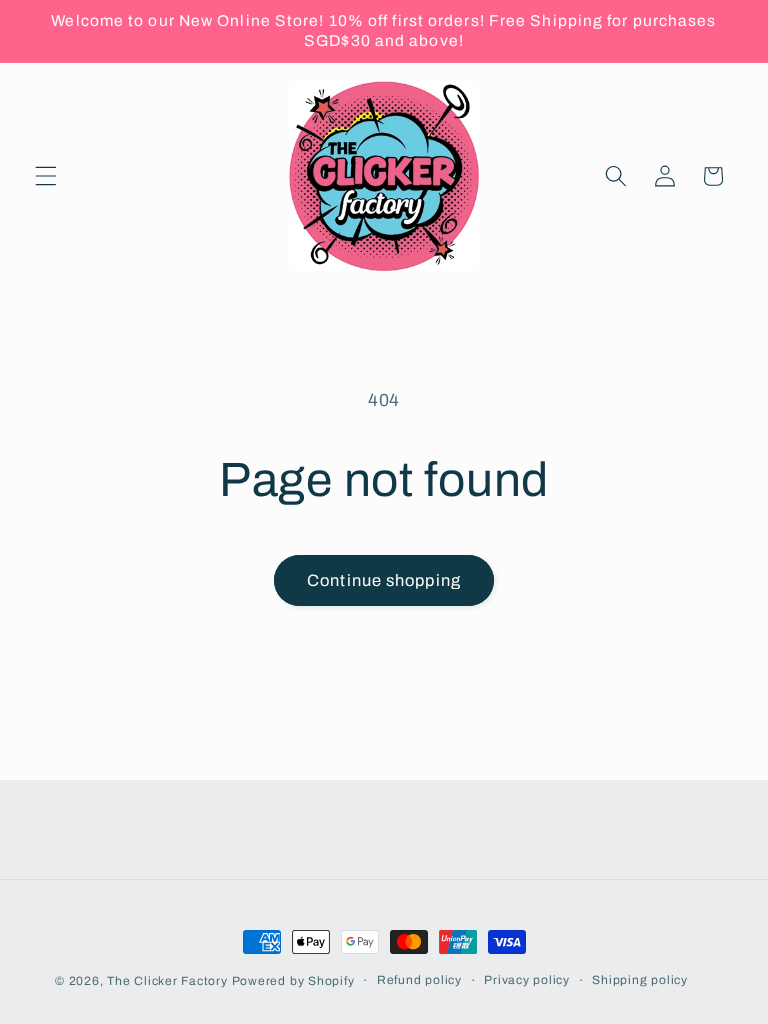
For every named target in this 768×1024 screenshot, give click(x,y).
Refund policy (419, 980)
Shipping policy (640, 980)
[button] (46, 176)
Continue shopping (384, 580)
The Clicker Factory (167, 981)
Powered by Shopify (293, 981)
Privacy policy (527, 980)
